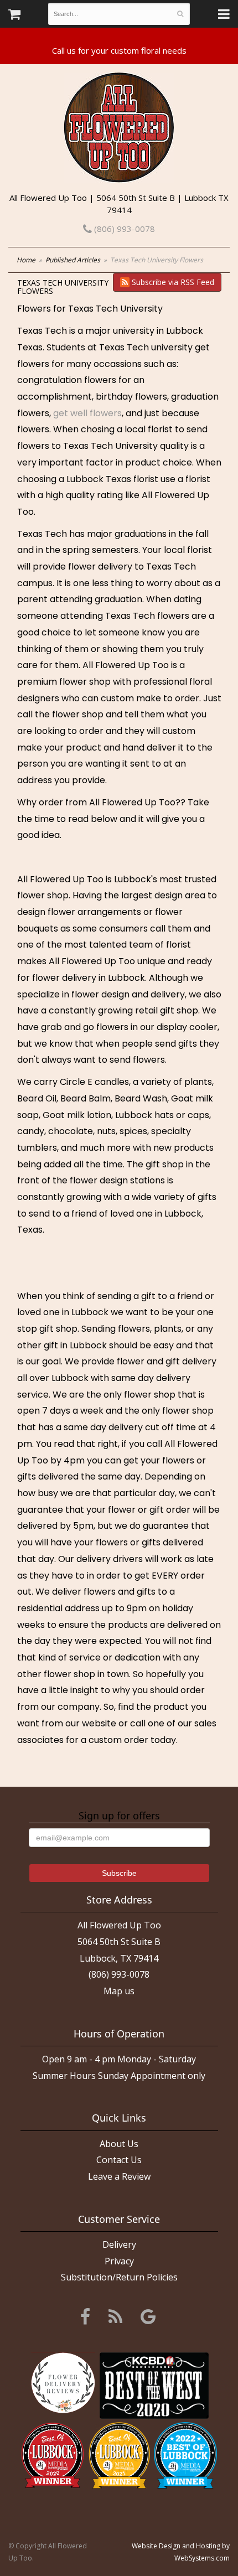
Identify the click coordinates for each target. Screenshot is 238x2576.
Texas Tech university (146, 347)
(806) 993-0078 (123, 229)
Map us (119, 1991)
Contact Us (119, 2160)
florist (198, 479)
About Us (119, 2144)
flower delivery (100, 567)
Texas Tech (42, 331)
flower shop (85, 682)
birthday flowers (131, 397)
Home (26, 260)
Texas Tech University (115, 309)
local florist (149, 429)
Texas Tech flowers (147, 616)
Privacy (119, 2261)
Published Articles (73, 260)
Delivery (119, 2244)
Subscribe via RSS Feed (172, 282)
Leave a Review (119, 2176)
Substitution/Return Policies (119, 2277)
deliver (161, 748)
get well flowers (87, 413)
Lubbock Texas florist (112, 479)
